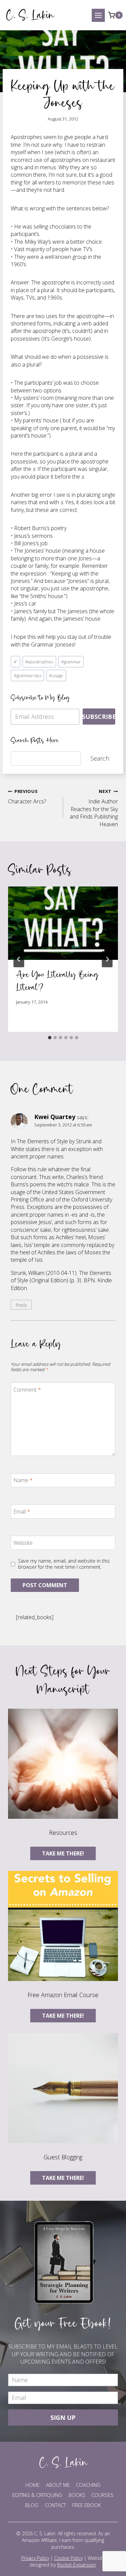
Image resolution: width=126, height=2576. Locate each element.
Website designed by (67, 2561)
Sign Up (63, 2417)
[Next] (107, 959)
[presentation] (63, 923)
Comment (27, 1390)
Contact (55, 2505)
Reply (21, 1305)
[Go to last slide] (19, 959)
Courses (102, 2495)
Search (100, 758)
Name (23, 1480)
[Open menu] (98, 15)
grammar (71, 662)
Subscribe (99, 717)
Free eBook (87, 2505)
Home (33, 2485)
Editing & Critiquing (37, 2495)
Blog (32, 2505)
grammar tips (28, 675)
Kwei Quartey (55, 1117)
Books (77, 2495)
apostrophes (39, 662)
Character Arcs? (27, 797)
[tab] (50, 1038)
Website (23, 1543)
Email (22, 1512)
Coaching (88, 2485)
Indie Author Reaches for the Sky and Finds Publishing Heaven (94, 808)
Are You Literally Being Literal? (57, 981)
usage (56, 675)
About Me (58, 2485)
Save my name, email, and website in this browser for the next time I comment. (64, 1564)
